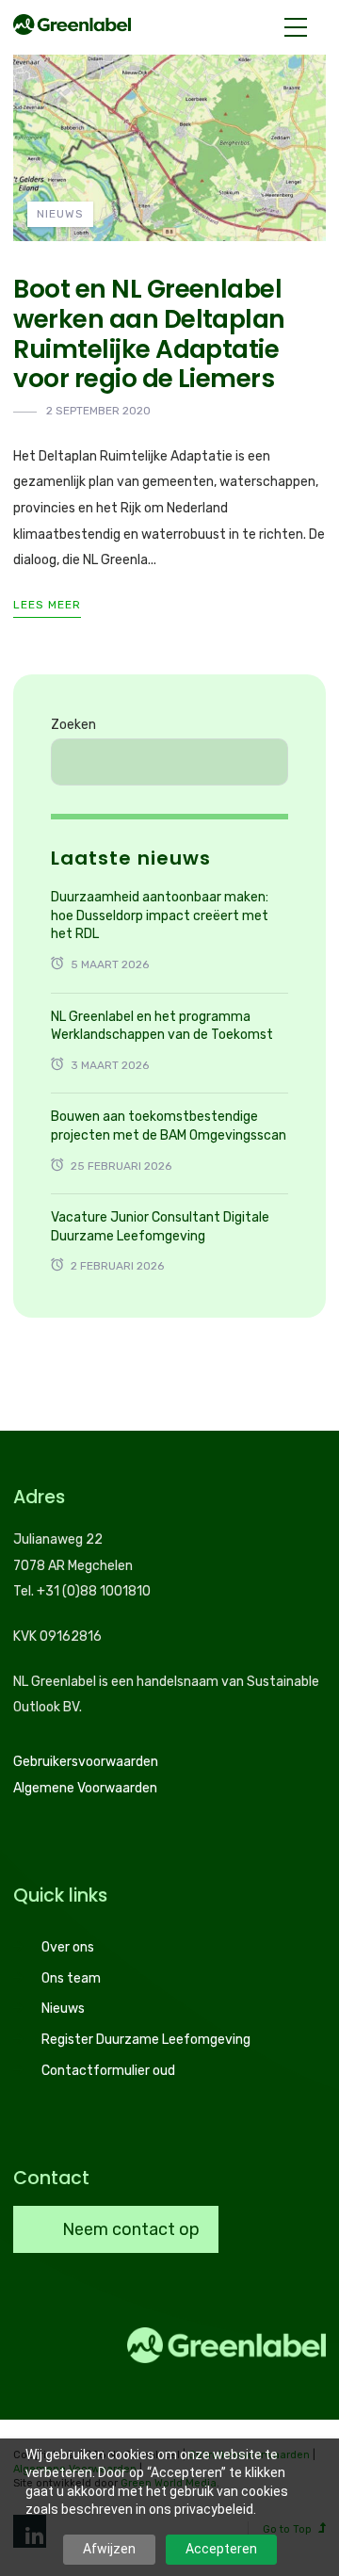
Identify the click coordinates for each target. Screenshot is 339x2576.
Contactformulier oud (108, 2071)
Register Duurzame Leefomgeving (146, 2040)
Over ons (68, 1947)
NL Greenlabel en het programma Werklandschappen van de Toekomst (162, 1026)
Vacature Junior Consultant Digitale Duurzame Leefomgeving (160, 1227)
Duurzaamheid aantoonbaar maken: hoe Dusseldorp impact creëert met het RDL (160, 915)
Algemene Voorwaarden (85, 1788)
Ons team (71, 1978)
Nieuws (60, 214)
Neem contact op (129, 2229)
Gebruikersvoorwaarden (86, 1762)
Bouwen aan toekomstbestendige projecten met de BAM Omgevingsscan (169, 1126)
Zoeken (73, 725)
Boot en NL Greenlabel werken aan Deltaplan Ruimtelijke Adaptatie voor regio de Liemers (149, 333)
